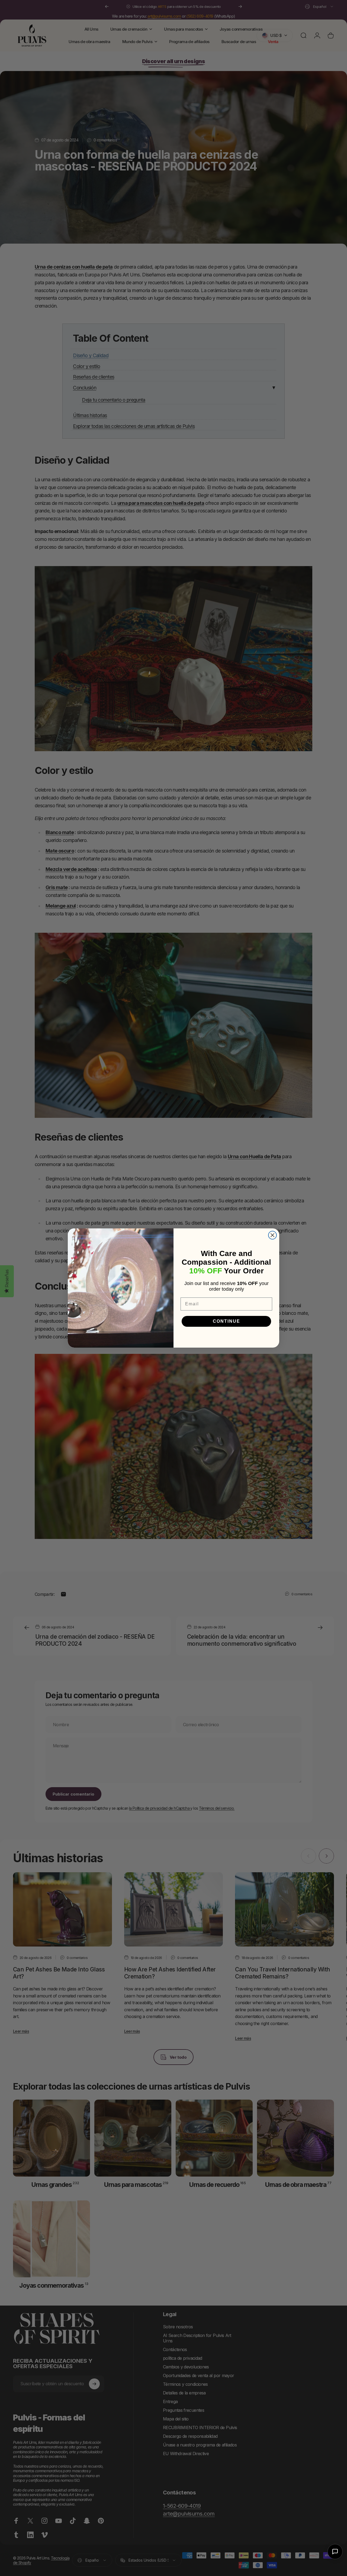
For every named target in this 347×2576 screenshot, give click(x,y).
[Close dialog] (272, 1235)
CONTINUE (226, 1321)
